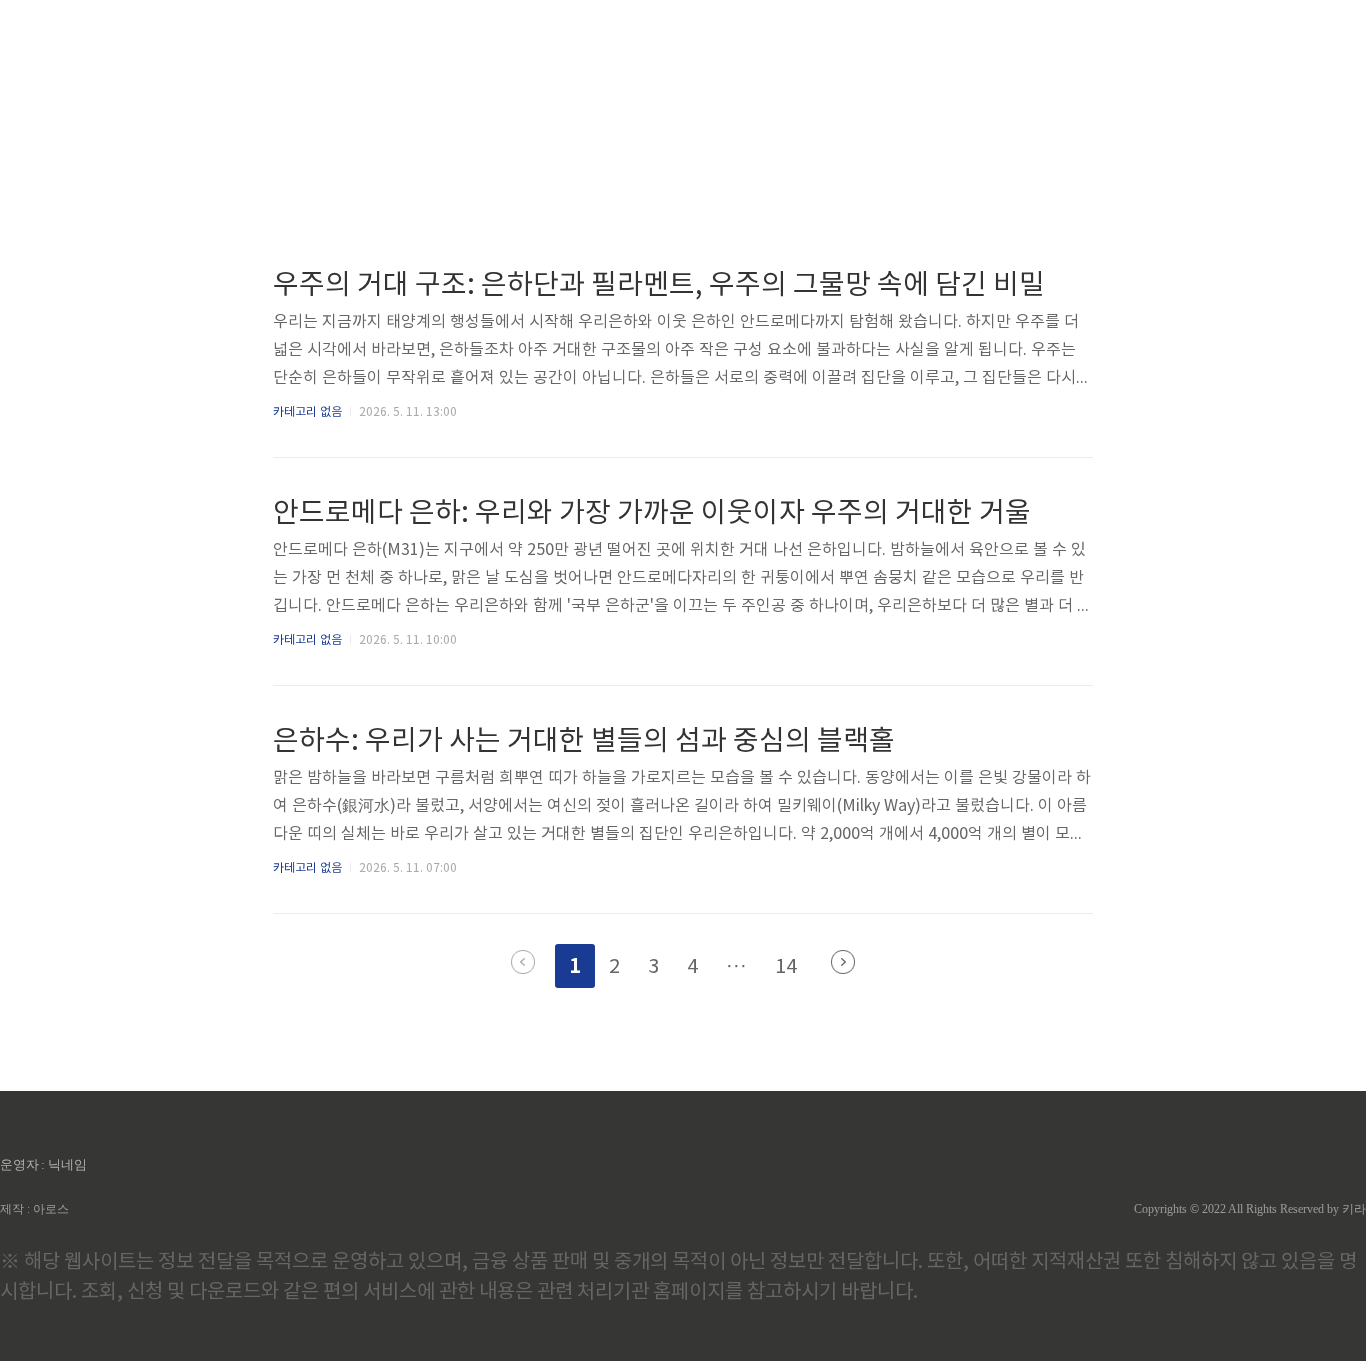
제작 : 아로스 (34, 1209)
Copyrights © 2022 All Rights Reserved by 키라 (1250, 1209)
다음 (843, 962)
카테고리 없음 (307, 412)
